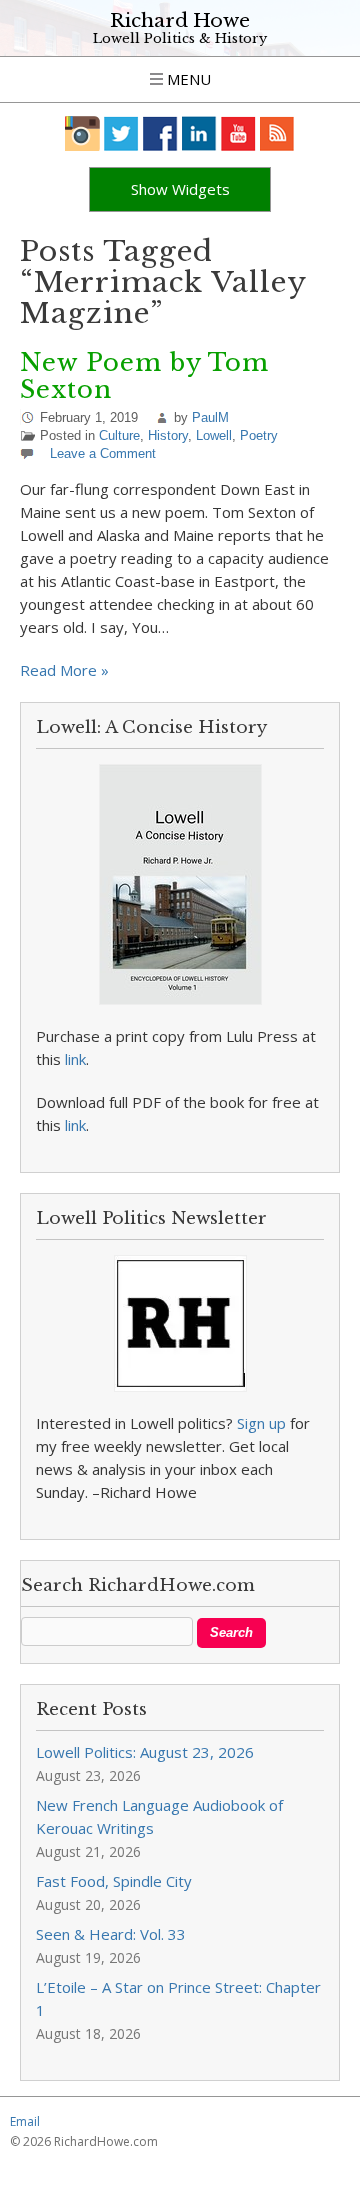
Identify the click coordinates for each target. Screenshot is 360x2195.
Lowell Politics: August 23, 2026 (145, 1752)
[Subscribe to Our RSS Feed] (277, 133)
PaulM (210, 417)
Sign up (261, 1423)
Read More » (64, 670)
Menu (187, 79)
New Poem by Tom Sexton (144, 376)
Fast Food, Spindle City (114, 1881)
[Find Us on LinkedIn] (199, 133)
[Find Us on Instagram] (82, 133)
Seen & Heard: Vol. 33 (111, 1934)
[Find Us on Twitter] (121, 133)
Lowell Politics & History (180, 38)
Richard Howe (180, 20)
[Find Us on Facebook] (160, 133)
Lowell (214, 435)
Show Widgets (180, 189)
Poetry (259, 435)
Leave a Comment (103, 453)
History (168, 435)
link (75, 1059)
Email (25, 2121)
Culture (119, 435)
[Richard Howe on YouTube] (238, 133)
